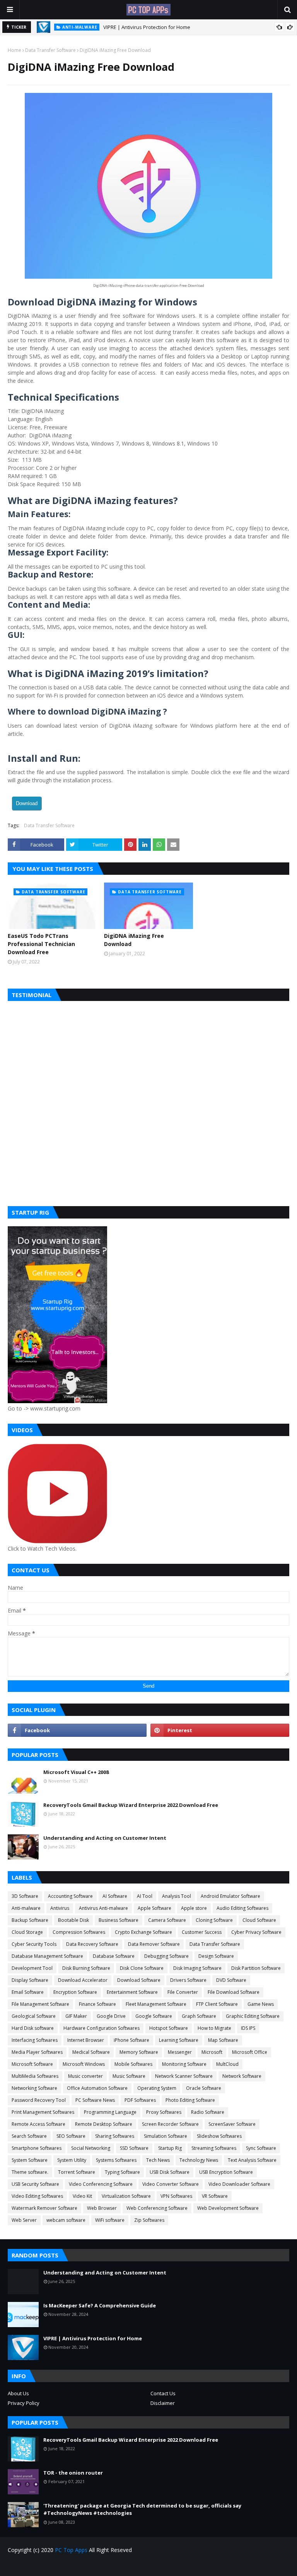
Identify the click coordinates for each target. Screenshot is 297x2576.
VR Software (215, 2196)
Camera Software (167, 1920)
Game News (261, 2004)
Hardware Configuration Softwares (102, 2028)
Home (15, 50)
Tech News (158, 2160)
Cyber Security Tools (34, 1944)
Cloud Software (259, 1920)
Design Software (216, 1956)
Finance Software (97, 2004)
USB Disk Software (170, 2172)
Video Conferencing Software (101, 2184)
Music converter (85, 2076)
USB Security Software (35, 2184)
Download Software (139, 1980)
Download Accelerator (83, 1980)
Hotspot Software (169, 2028)
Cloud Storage (27, 1932)
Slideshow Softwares (219, 2136)
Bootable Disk (73, 1920)
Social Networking (91, 2148)
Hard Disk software (33, 2028)
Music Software (129, 2076)
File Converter (183, 1992)
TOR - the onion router (73, 2473)
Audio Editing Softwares (242, 1908)
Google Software (154, 2016)
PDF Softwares (140, 2100)
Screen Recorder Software (170, 2124)
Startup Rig (170, 2148)
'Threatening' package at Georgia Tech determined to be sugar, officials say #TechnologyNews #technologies (142, 2509)
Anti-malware (26, 1908)
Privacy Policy (24, 2403)
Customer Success (202, 1932)
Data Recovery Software (92, 1944)
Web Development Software (228, 2208)
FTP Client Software (217, 2004)
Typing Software (122, 2172)
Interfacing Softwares (35, 2040)
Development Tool (32, 1968)
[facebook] (77, 1730)
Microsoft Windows (84, 2064)
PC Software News (95, 2100)
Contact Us (163, 2393)
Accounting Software (70, 1896)
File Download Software (234, 1992)
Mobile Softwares (133, 2064)
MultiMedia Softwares (35, 2076)
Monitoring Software (184, 2064)
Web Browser (102, 2208)
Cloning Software (214, 1920)
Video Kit (82, 2196)
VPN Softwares (176, 2196)
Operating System (157, 2088)
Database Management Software (47, 1956)
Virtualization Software (126, 2196)
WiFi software (110, 2220)
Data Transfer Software (50, 50)
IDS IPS (248, 2028)
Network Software (242, 2076)
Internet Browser (86, 2040)
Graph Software (199, 2016)
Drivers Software (188, 1980)
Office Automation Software (97, 2088)
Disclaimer (163, 2403)
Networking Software (34, 2088)
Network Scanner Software (184, 2076)
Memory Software (139, 2052)
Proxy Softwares (164, 2112)
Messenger (180, 2052)
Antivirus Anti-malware (103, 1908)
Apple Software (154, 1908)
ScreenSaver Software (232, 2124)
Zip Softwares (149, 2220)
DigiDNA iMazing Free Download (134, 940)
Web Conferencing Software (157, 2208)
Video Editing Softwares (37, 2196)
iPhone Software (131, 2040)
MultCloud (227, 2064)
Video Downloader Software (239, 2184)
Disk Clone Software (142, 1968)
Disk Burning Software (86, 1968)
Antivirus (60, 1908)
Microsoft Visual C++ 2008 (76, 1772)
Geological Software (34, 2016)
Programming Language (110, 2112)
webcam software (66, 2220)
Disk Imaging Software (197, 1968)
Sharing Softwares (115, 2136)
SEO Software (71, 2136)
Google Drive (111, 2016)
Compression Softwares (79, 1932)
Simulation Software (166, 2136)
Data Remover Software (154, 1944)
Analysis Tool (177, 1896)
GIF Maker (76, 2016)
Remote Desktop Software (104, 2124)
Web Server (24, 2220)
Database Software (114, 1956)
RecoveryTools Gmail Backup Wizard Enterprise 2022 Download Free (131, 1805)
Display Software (30, 1980)
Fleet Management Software (156, 2004)
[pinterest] (220, 1730)
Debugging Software (166, 1956)
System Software (30, 2160)
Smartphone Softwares (37, 2148)
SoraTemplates (52, 2565)
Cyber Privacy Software (256, 1932)
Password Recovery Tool (39, 2100)
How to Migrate (214, 2028)
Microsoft (212, 2052)
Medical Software (91, 2052)
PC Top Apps (71, 2550)
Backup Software (30, 1920)
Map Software (223, 2040)
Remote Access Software (38, 2124)
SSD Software (134, 2148)
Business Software (119, 1920)
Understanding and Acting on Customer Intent (105, 1838)
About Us (18, 2393)
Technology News (199, 2160)
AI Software (115, 1896)
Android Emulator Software (230, 1896)
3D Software (25, 1896)
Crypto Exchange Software (143, 1932)
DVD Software (231, 1980)
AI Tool (145, 1896)
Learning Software (179, 2040)
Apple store (194, 1908)
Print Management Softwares (43, 2112)
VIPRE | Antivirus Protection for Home (147, 27)
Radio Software (208, 2112)
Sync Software (261, 2148)
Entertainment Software (132, 1992)
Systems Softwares (116, 2160)
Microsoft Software (32, 2064)
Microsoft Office (250, 2052)
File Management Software (40, 2004)
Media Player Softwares (37, 2052)
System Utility (72, 2160)
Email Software (28, 1992)
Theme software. (30, 2172)
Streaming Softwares (214, 2148)
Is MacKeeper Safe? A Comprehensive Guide (100, 2305)
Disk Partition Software (256, 1968)
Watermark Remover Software (44, 2208)
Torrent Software (77, 2172)
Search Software (29, 2136)
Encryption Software (75, 1992)
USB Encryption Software (226, 2172)
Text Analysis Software (252, 2160)
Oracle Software (204, 2088)
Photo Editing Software (190, 2100)
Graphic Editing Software (253, 2016)
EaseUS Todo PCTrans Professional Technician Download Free (41, 944)
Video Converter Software (171, 2184)
